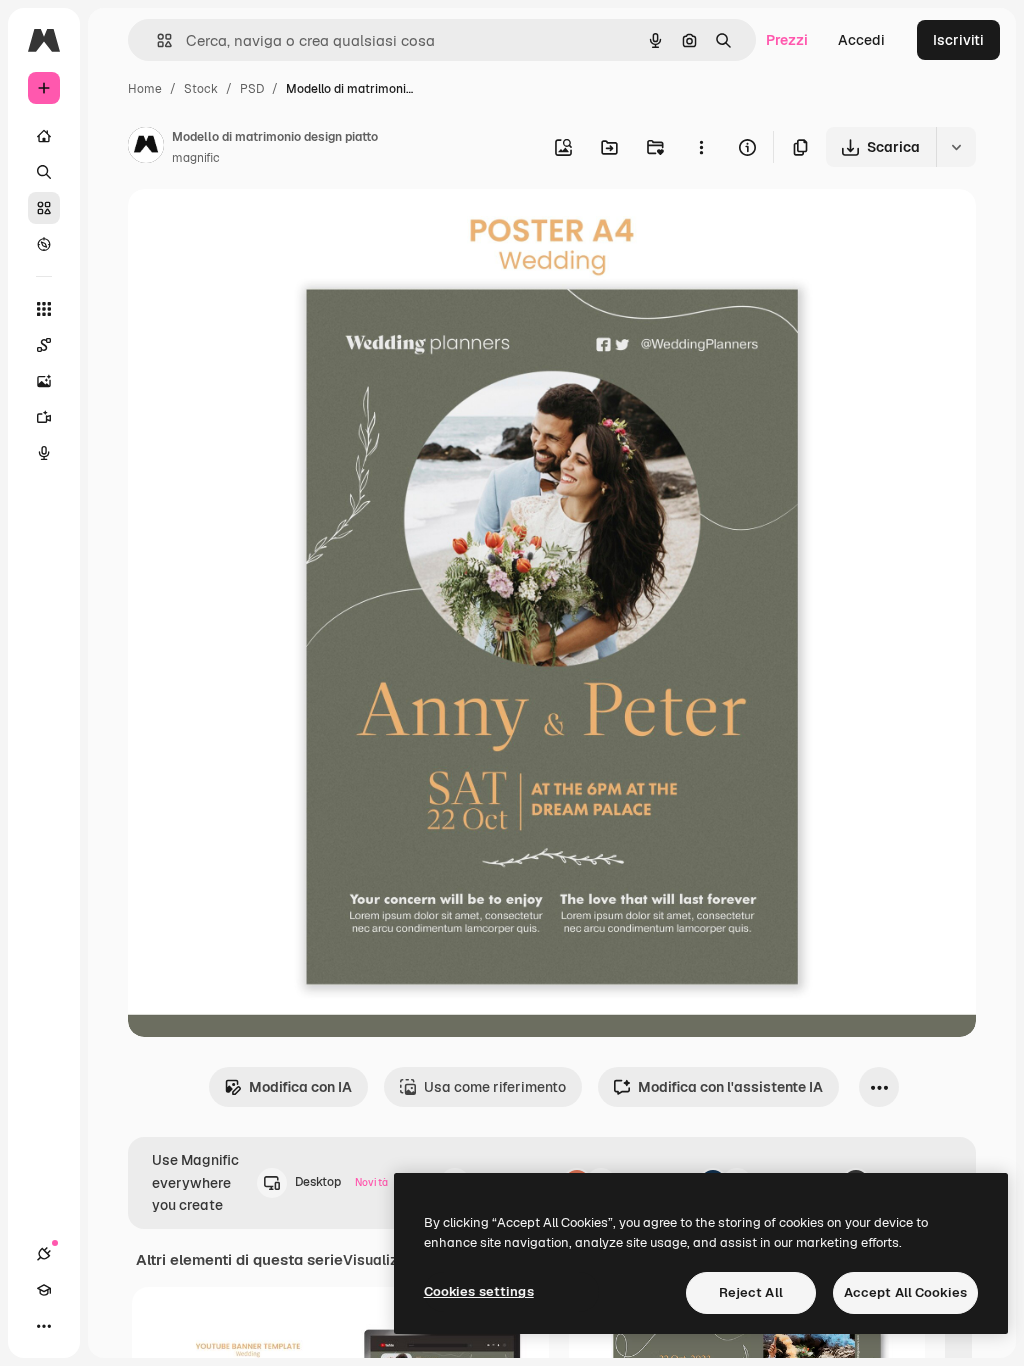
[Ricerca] (44, 172)
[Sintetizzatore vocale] (44, 453)
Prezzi (787, 40)
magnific (196, 158)
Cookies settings (479, 1291)
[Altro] (44, 1326)
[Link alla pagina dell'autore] (146, 148)
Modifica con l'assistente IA (730, 1087)
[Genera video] (44, 417)
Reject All (751, 1292)
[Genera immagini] (44, 381)
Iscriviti (958, 40)
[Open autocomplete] (156, 40)
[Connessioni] (44, 1254)
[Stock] (44, 208)
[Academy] (44, 1290)
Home (145, 89)
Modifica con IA (300, 1087)
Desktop (341, 1182)
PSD (252, 89)
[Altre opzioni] (701, 147)
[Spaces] (44, 345)
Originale (260, 227)
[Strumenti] (44, 309)
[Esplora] (44, 244)
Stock (201, 89)
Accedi (861, 40)
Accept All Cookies (905, 1292)
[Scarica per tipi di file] (956, 147)
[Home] (44, 136)
